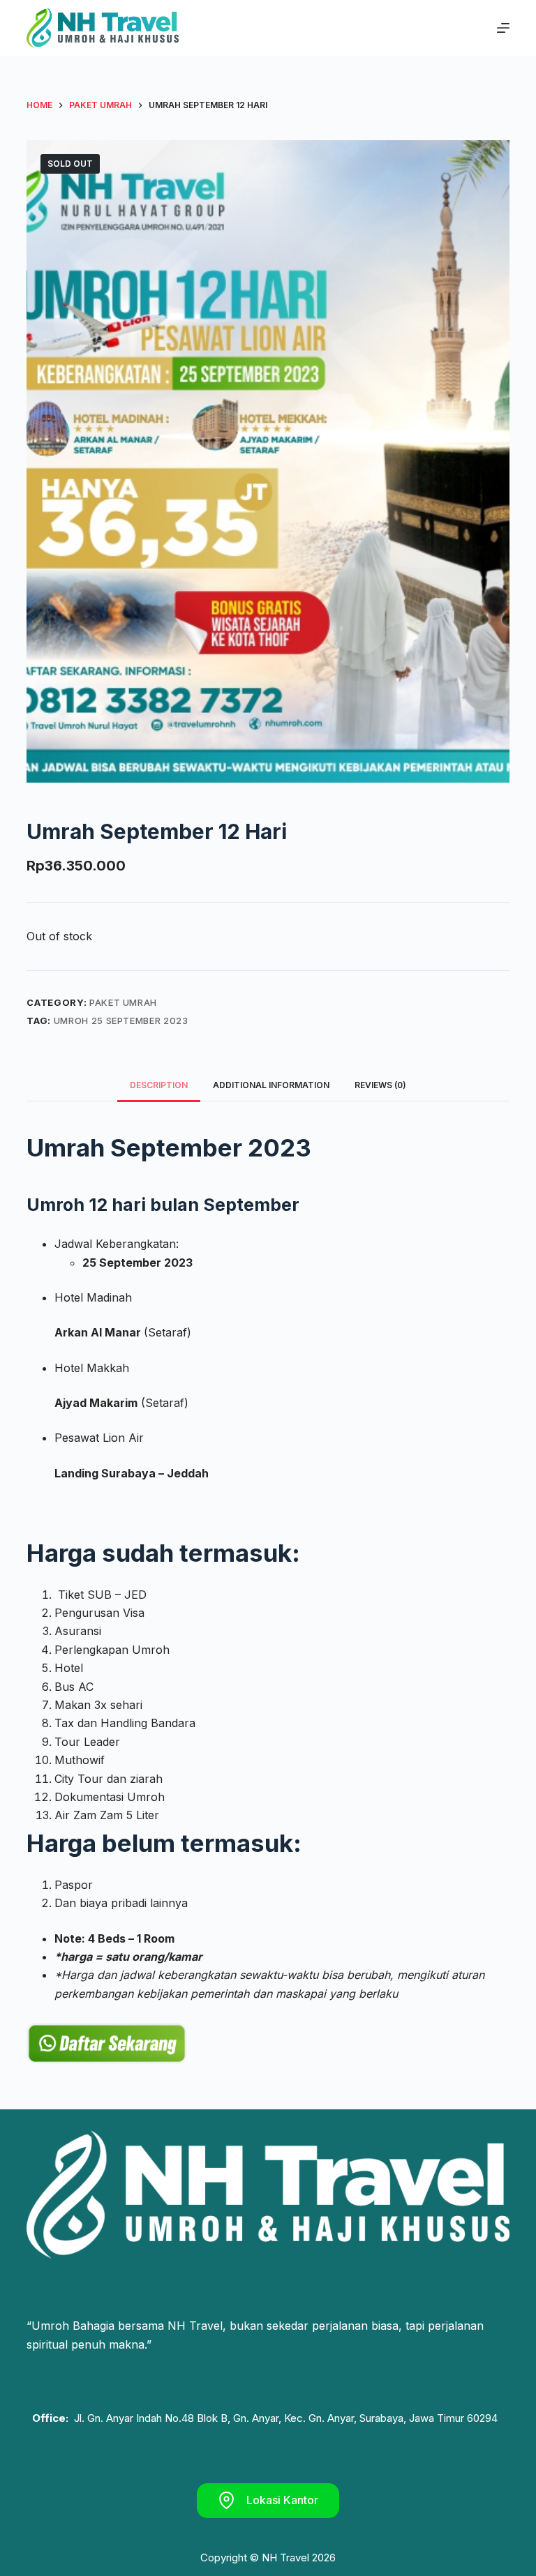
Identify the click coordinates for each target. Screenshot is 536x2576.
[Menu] (503, 28)
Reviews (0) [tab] (380, 1085)
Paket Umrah (123, 1002)
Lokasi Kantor (282, 2500)
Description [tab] (159, 1085)
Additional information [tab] (271, 1085)
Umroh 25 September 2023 (121, 1020)
